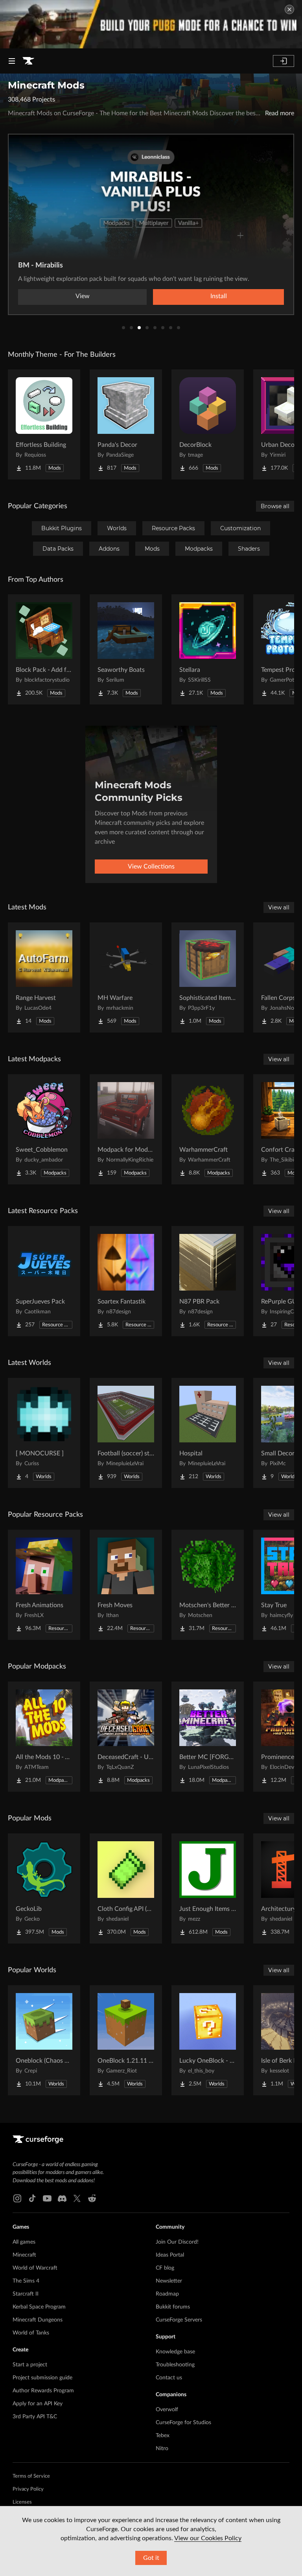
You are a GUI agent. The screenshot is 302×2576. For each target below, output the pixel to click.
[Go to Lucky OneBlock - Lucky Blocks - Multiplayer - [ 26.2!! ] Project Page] (208, 2040)
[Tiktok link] (32, 2198)
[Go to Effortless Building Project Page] (44, 424)
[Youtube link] (47, 2198)
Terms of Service (31, 2476)
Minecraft (24, 2255)
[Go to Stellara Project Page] (208, 649)
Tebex (163, 2436)
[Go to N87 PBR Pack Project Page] (208, 1281)
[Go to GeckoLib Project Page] (44, 1888)
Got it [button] (151, 2558)
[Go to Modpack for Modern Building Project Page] (126, 1129)
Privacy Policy (28, 2489)
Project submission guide (42, 2378)
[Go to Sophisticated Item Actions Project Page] (208, 977)
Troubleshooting (175, 2365)
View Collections (151, 867)
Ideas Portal (170, 2255)
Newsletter (169, 2281)
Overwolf (167, 2410)
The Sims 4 (26, 2281)
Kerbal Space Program (39, 2307)
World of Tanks (31, 2333)
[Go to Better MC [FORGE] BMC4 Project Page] (208, 1737)
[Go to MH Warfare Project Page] (126, 977)
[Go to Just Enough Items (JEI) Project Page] (208, 1888)
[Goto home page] (28, 61)
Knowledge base (175, 2352)
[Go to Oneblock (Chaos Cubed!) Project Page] (44, 2040)
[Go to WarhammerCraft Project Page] (208, 1129)
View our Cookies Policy (208, 2538)
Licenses (22, 2502)
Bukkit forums (173, 2307)
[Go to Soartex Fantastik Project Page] (126, 1281)
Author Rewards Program (43, 2391)
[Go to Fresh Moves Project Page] (126, 1585)
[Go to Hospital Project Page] (208, 1433)
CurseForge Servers (179, 2320)
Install (219, 296)
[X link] (77, 2198)
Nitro (162, 2449)
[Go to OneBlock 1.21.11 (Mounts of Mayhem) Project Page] (126, 2040)
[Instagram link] (17, 2198)
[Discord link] (62, 2198)
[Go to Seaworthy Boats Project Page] (126, 649)
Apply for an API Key (38, 2404)
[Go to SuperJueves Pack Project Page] (44, 1281)
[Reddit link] (92, 2198)
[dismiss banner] (289, 9)
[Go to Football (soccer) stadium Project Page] (126, 1433)
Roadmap (167, 2294)
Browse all (275, 506)
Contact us (169, 2378)
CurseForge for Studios (183, 2423)
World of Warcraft (35, 2268)
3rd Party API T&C (35, 2417)
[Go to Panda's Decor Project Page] (126, 424)
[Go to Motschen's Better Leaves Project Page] (208, 1585)
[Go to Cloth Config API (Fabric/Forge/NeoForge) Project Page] (126, 1888)
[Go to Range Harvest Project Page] (44, 977)
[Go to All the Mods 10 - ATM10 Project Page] (44, 1737)
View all (279, 907)
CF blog (165, 2268)
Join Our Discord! (177, 2242)
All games (24, 2242)
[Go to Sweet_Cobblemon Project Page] (44, 1129)
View (83, 296)
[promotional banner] (151, 24)
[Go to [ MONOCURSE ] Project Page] (44, 1433)
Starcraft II (26, 2294)
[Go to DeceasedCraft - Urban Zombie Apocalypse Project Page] (126, 1737)
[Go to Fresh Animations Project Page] (44, 1585)
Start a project (30, 2365)
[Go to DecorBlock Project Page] (208, 424)
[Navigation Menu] (12, 61)
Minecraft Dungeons (38, 2320)
